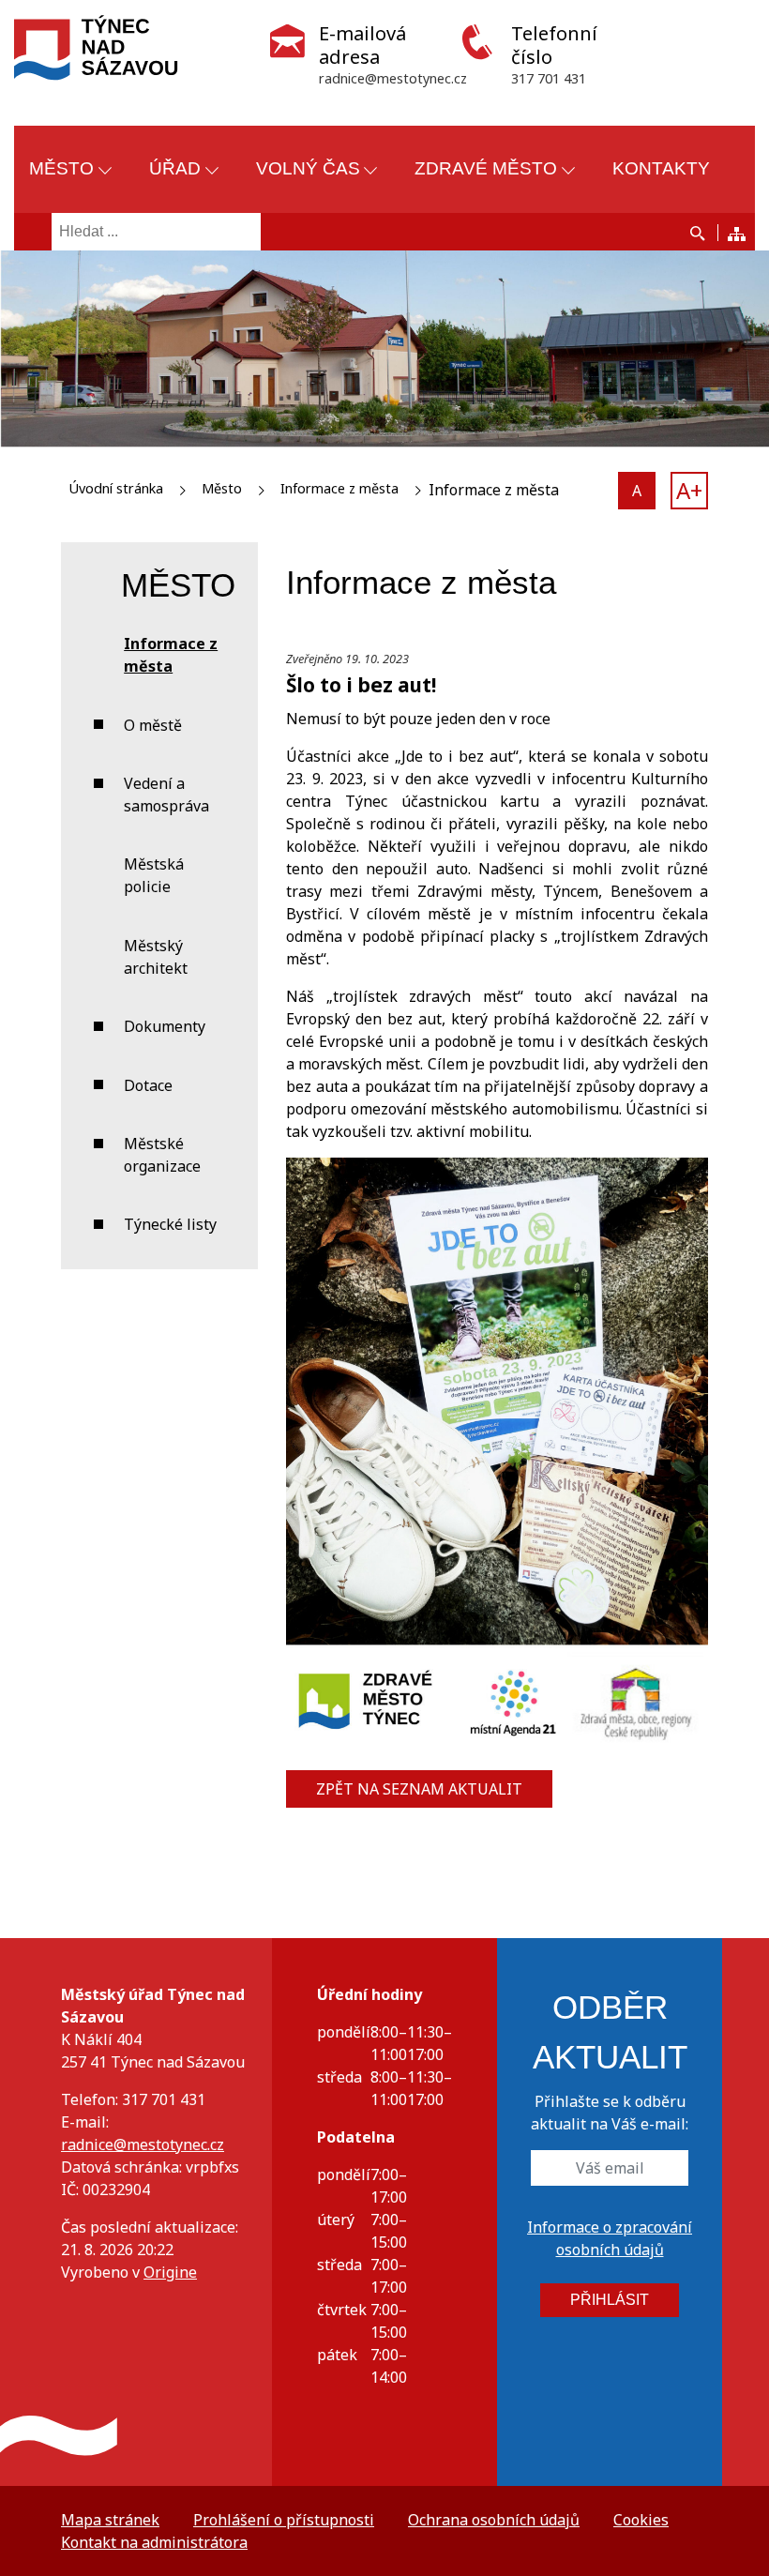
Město (222, 488)
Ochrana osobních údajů (494, 2520)
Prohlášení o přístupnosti (284, 2520)
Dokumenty (165, 1026)
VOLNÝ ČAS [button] (308, 168)
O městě (153, 725)
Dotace (148, 1085)
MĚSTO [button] (61, 168)
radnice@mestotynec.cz (143, 2144)
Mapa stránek (110, 2520)
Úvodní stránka (116, 488)
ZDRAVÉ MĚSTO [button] (486, 168)
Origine (170, 2272)
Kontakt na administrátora (154, 2542)
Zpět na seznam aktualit (419, 1789)
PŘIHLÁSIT (610, 2300)
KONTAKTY (661, 168)
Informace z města (339, 488)
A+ (689, 490)
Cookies (641, 2520)
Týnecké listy (170, 1224)
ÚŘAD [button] (175, 168)
